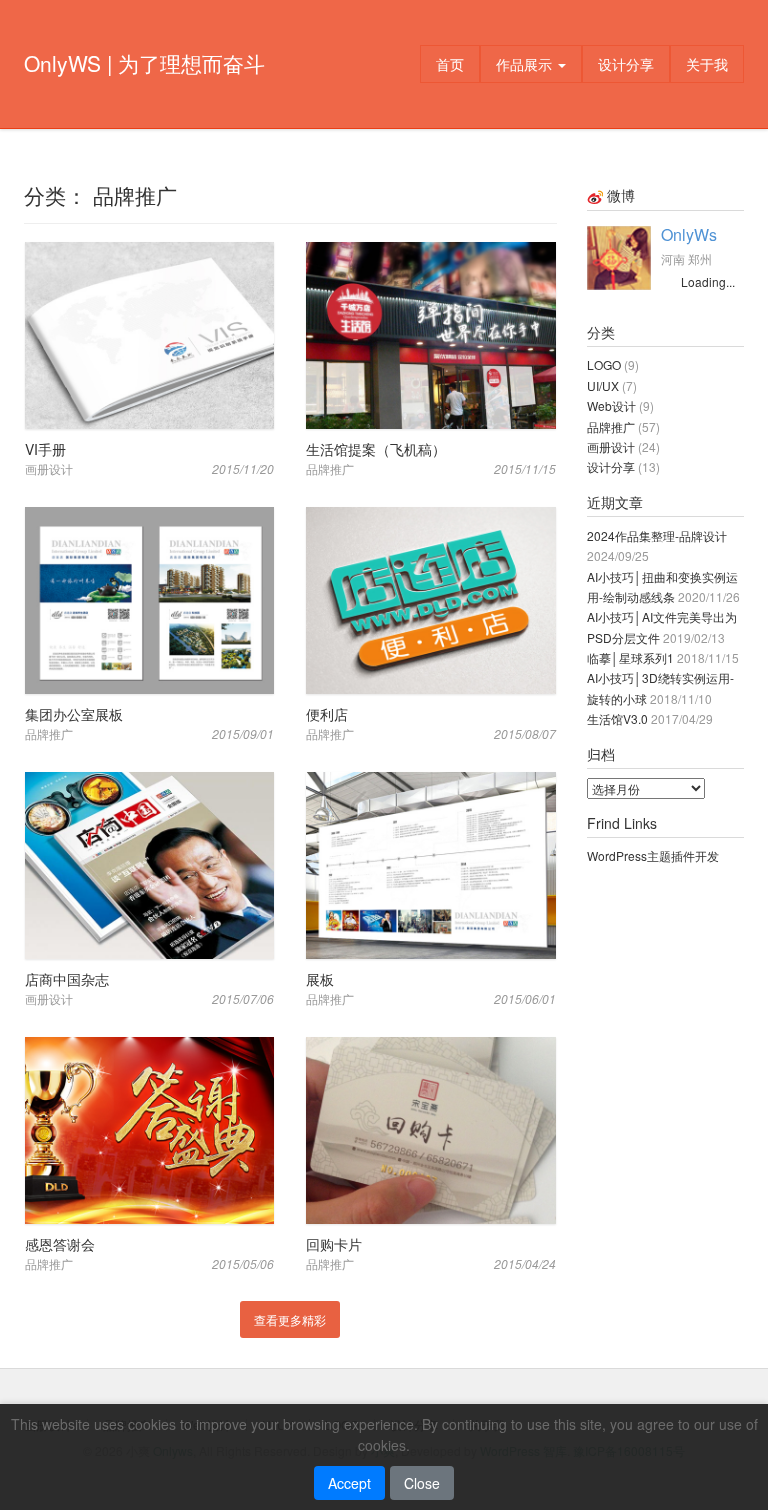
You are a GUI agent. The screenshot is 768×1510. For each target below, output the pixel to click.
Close (422, 1483)
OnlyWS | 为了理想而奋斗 (144, 63)
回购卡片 (334, 1244)
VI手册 (45, 449)
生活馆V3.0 (617, 718)
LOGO (604, 364)
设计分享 (626, 64)
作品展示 (526, 64)
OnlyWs (689, 234)
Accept (349, 1483)
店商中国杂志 (67, 979)
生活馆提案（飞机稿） (376, 449)
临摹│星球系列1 (630, 657)
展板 (320, 979)
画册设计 (611, 446)
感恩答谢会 (60, 1244)
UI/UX (603, 385)
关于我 (707, 64)
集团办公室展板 (74, 714)
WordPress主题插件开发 (653, 855)
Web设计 (611, 405)
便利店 (327, 714)
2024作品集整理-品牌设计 (657, 535)
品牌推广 (611, 426)
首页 (450, 64)
